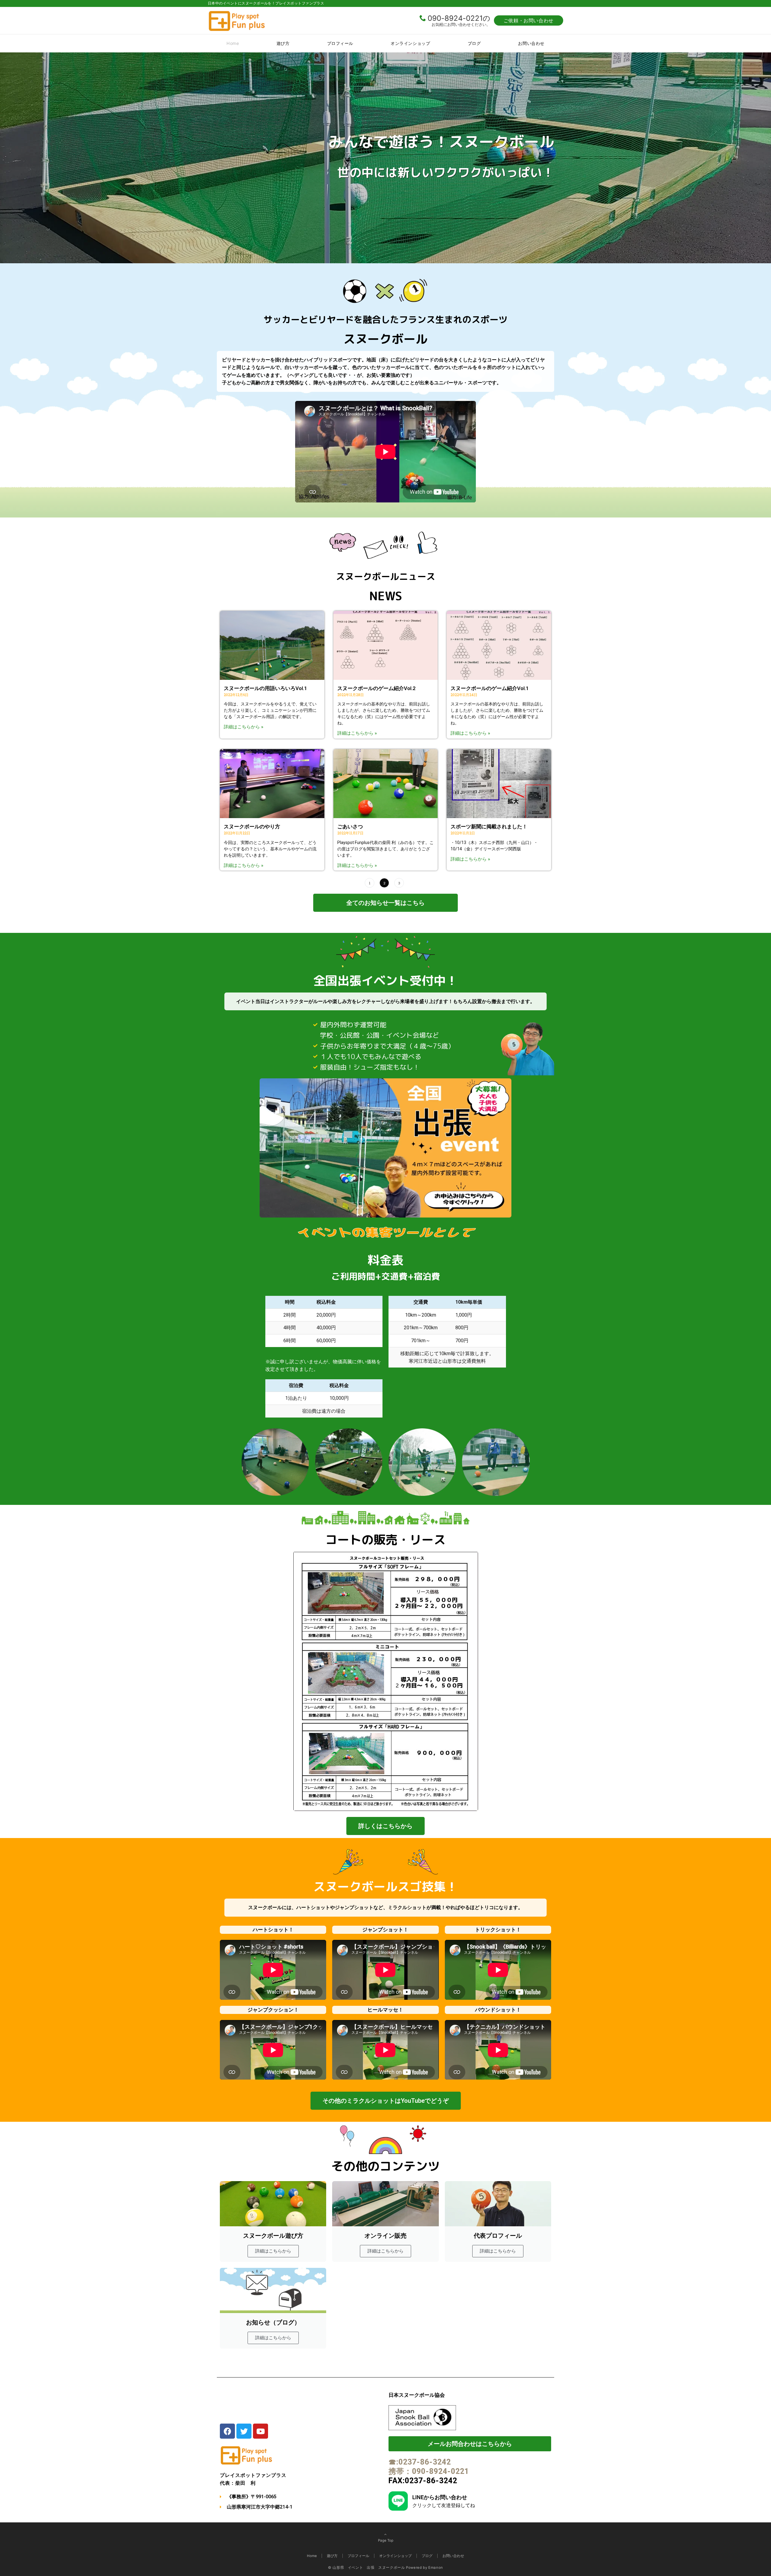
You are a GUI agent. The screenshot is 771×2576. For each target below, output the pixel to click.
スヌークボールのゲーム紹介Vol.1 (490, 688)
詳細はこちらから (273, 2251)
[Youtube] (261, 2431)
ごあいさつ (350, 827)
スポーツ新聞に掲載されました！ (489, 827)
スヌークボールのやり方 (252, 827)
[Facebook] (227, 2431)
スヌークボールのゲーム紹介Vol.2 (376, 688)
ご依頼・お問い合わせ (529, 20)
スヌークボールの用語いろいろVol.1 (265, 688)
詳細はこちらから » (243, 727)
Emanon (436, 2568)
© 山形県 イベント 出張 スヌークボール (366, 2568)
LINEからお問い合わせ (440, 2497)
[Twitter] (244, 2431)
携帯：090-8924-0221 (429, 2471)
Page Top (386, 2540)
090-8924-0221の (459, 18)
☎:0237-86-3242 (420, 2462)
